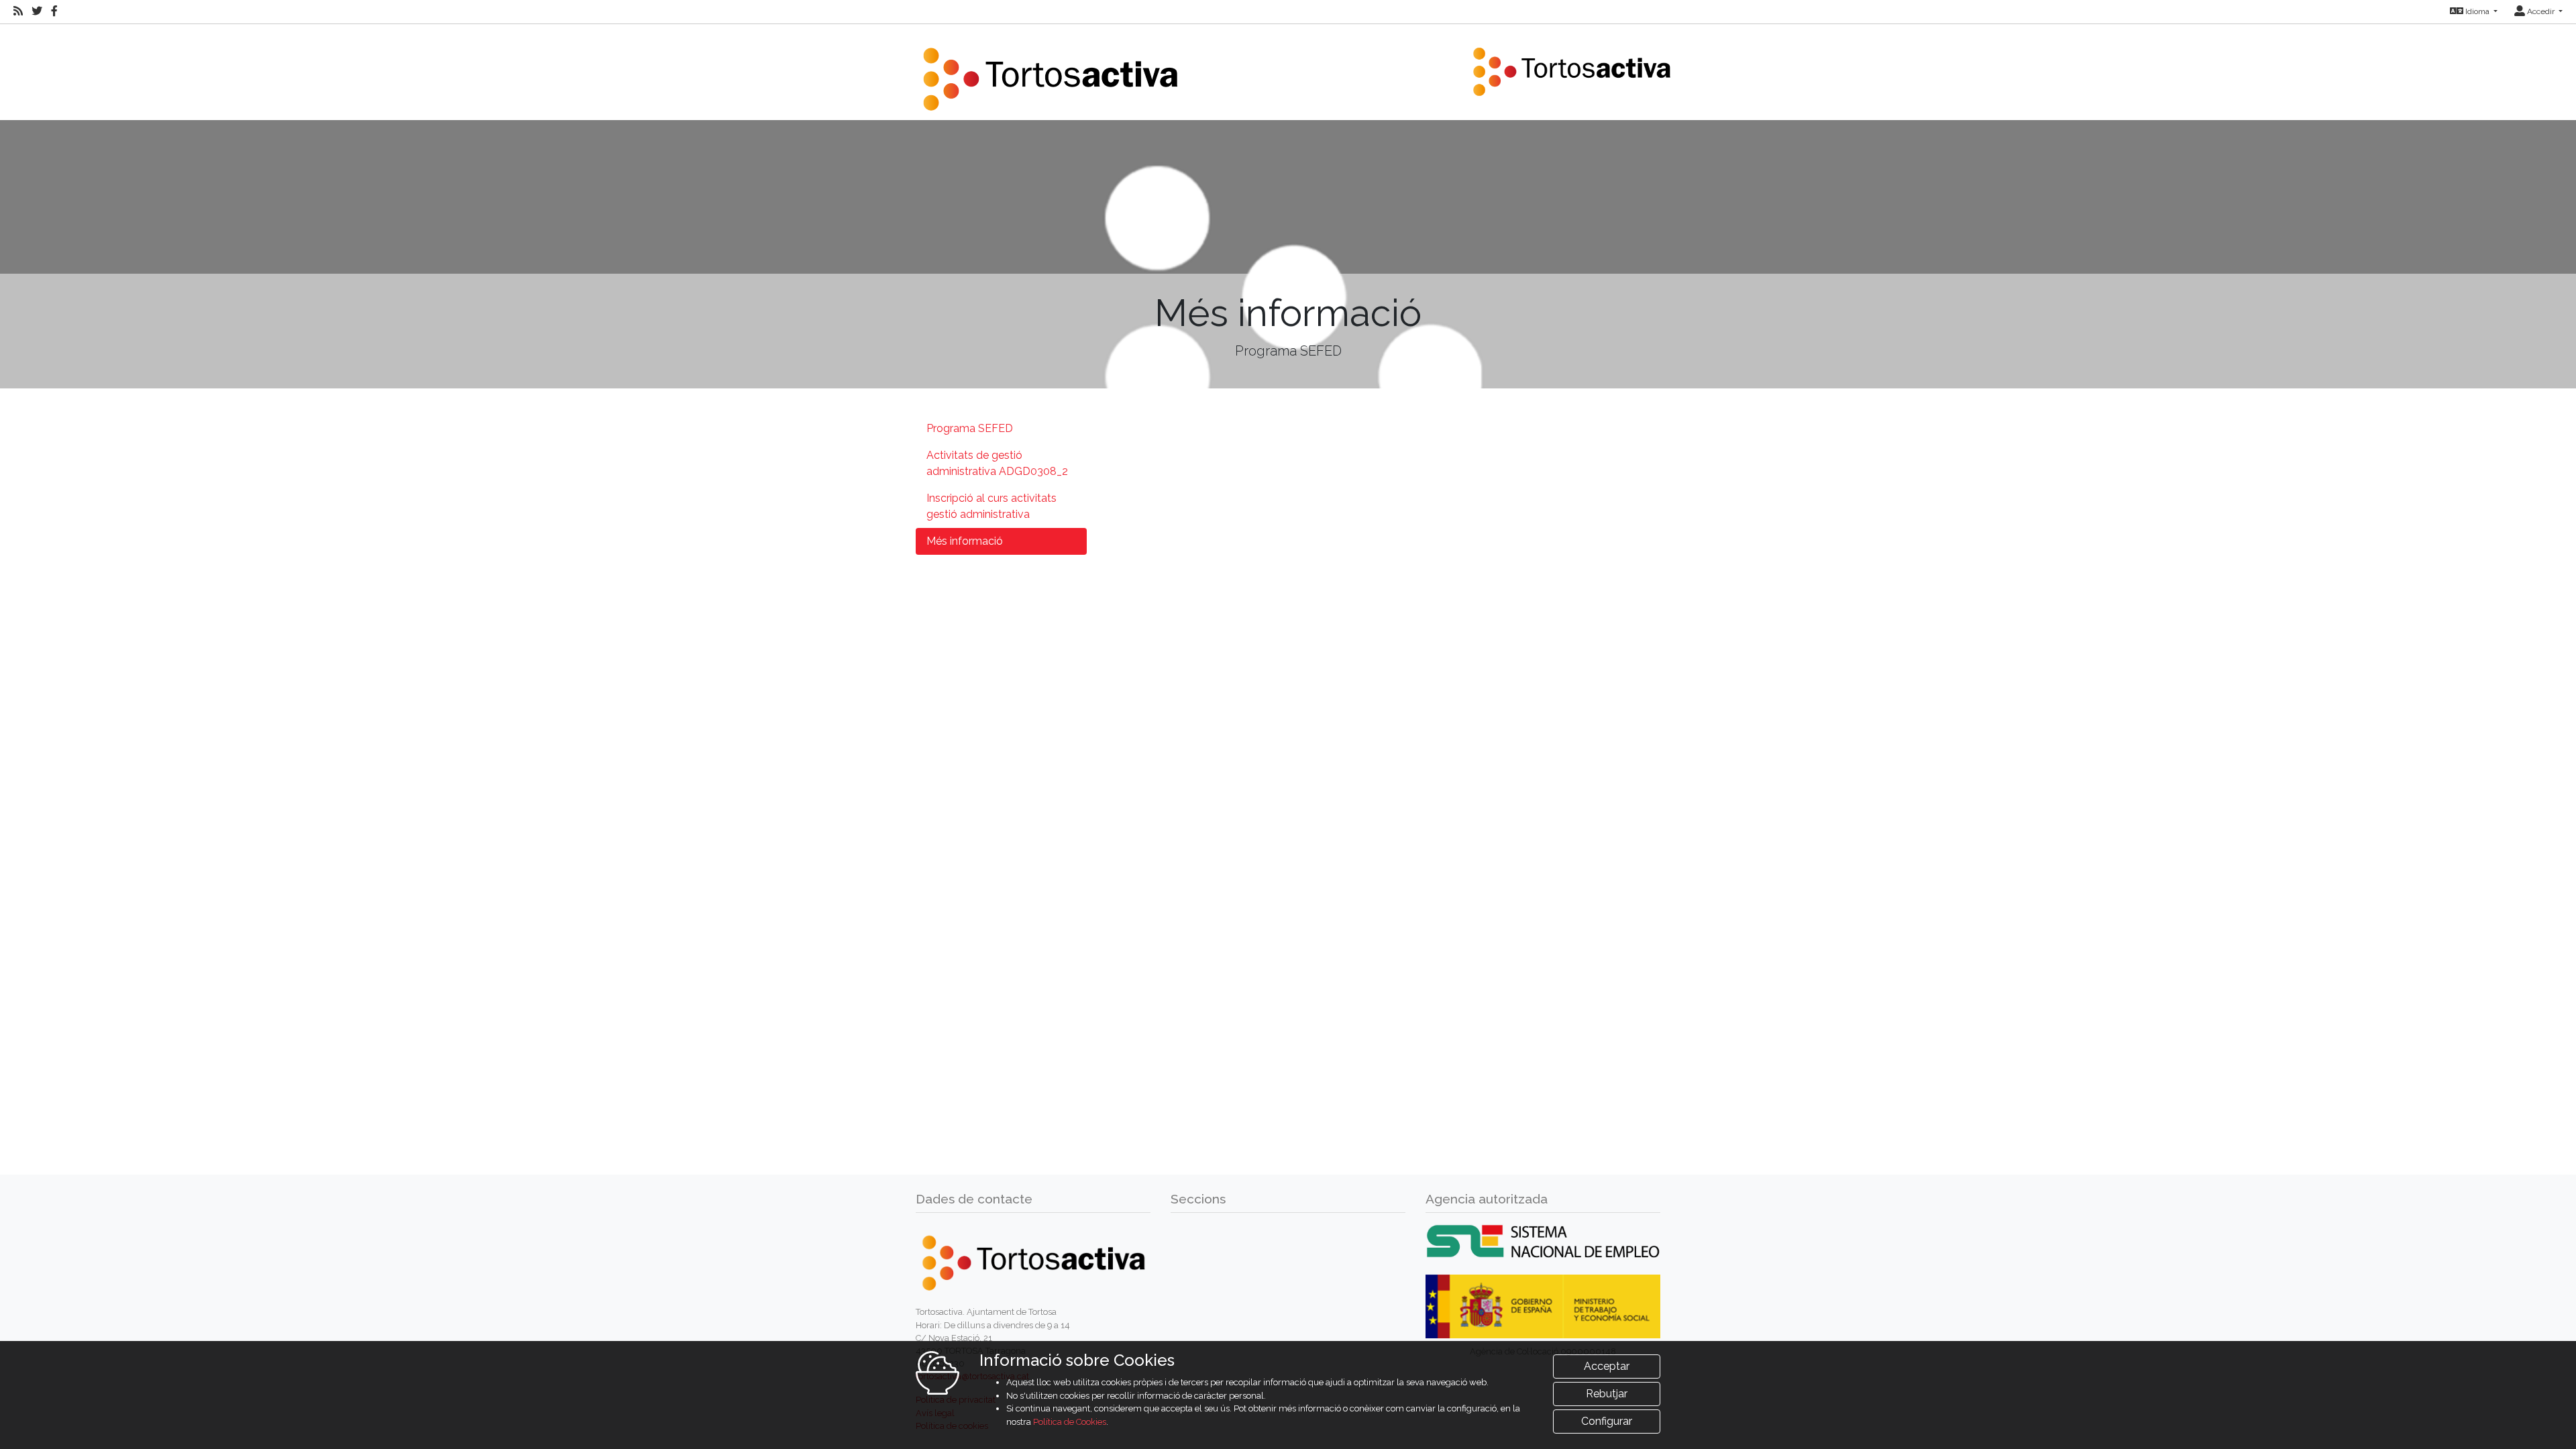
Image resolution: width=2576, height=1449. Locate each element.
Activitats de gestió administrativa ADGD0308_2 (997, 463)
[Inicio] (1050, 71)
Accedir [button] (2541, 11)
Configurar (1607, 1421)
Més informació (965, 541)
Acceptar (1607, 1366)
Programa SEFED (970, 428)
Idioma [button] (2477, 11)
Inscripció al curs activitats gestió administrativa (991, 506)
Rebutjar (1607, 1394)
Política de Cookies (1070, 1422)
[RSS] (18, 11)
